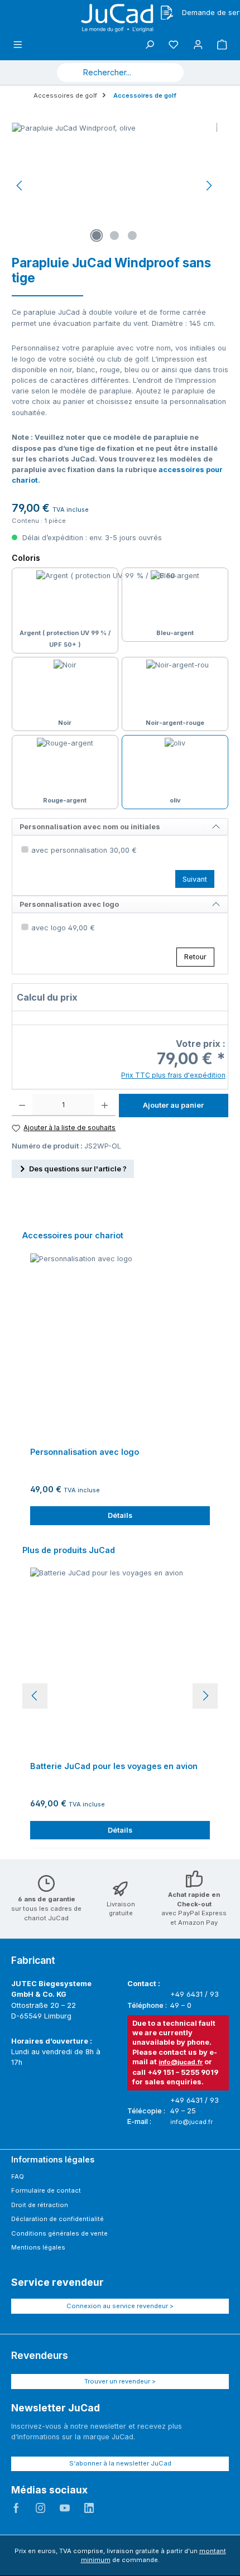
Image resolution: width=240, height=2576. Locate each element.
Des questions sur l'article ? (78, 1169)
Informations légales (53, 2159)
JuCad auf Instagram (41, 2508)
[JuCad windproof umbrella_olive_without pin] (114, 186)
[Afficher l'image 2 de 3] (114, 236)
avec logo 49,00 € (63, 928)
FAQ (18, 2176)
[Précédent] (20, 186)
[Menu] (18, 45)
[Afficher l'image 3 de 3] (132, 236)
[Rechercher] (170, 73)
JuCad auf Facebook (16, 2508)
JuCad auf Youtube (65, 2508)
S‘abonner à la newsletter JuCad (120, 2463)
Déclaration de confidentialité (57, 2219)
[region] (114, 186)
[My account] (198, 45)
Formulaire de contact (46, 2190)
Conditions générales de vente (59, 2233)
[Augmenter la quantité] (105, 1105)
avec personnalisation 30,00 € (84, 850)
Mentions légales (38, 2247)
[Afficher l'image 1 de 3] (97, 236)
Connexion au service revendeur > (120, 2306)
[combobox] (107, 73)
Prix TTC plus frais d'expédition (173, 1075)
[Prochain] (209, 186)
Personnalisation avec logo (85, 1452)
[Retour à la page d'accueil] (120, 18)
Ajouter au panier (173, 1105)
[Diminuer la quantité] (22, 1105)
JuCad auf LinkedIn (89, 2508)
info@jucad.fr (181, 2062)
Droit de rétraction (40, 2205)
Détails (120, 1515)
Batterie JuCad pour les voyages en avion (114, 1766)
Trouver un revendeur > (120, 2381)
